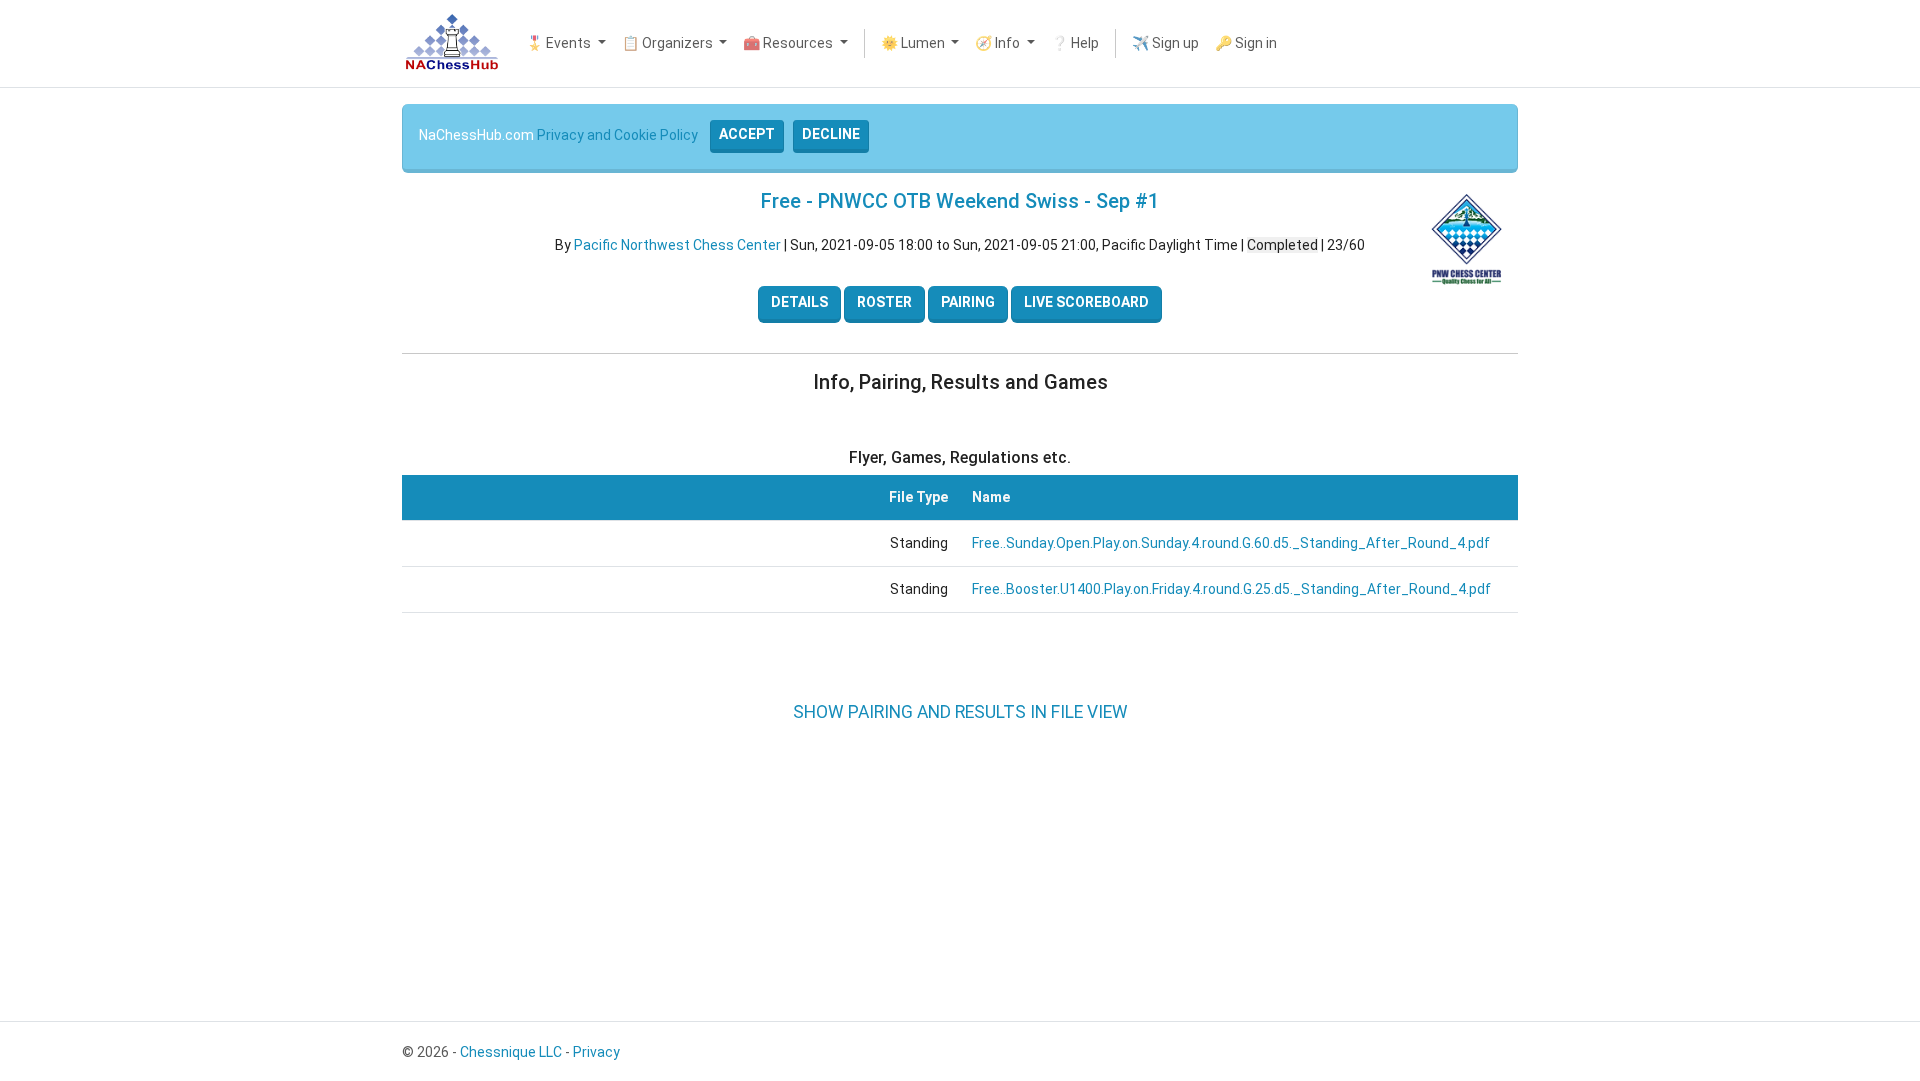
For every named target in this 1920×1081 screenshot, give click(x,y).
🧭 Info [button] (999, 43)
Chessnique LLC (511, 1052)
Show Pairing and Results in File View (960, 712)
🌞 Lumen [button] (914, 43)
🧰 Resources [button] (789, 43)
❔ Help (1075, 43)
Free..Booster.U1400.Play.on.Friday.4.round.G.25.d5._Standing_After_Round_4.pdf (1231, 589)
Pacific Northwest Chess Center (677, 245)
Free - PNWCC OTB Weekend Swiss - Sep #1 (960, 201)
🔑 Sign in (1246, 43)
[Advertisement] (68, 390)
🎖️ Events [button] (560, 43)
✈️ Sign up (1165, 43)
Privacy (596, 1052)
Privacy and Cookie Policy (617, 135)
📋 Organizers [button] (669, 43)
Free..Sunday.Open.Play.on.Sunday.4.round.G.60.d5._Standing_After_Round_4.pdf (1231, 543)
